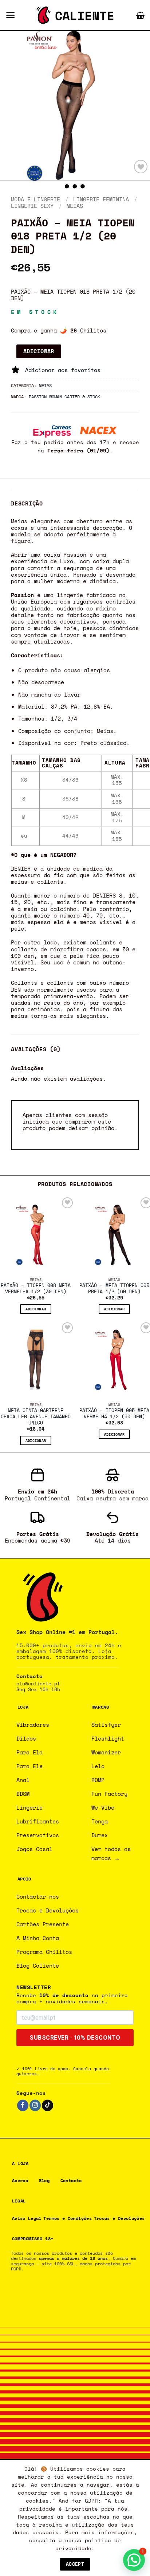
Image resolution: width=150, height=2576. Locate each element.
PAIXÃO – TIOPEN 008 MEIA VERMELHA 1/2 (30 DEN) (36, 1289)
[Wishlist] (141, 167)
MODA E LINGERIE (35, 199)
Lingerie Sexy (32, 206)
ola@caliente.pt (38, 1684)
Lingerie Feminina (101, 199)
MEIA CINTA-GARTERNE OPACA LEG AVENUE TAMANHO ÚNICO (36, 1417)
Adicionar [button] (36, 1309)
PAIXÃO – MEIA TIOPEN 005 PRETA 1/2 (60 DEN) (114, 1289)
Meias (75, 206)
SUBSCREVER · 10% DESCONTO (75, 2038)
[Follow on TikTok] (48, 2105)
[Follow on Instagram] (35, 2105)
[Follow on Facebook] (23, 2105)
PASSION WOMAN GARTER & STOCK (64, 396)
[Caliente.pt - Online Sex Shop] (75, 15)
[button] (10, 15)
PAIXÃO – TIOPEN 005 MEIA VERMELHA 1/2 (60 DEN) (114, 1414)
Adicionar (39, 351)
